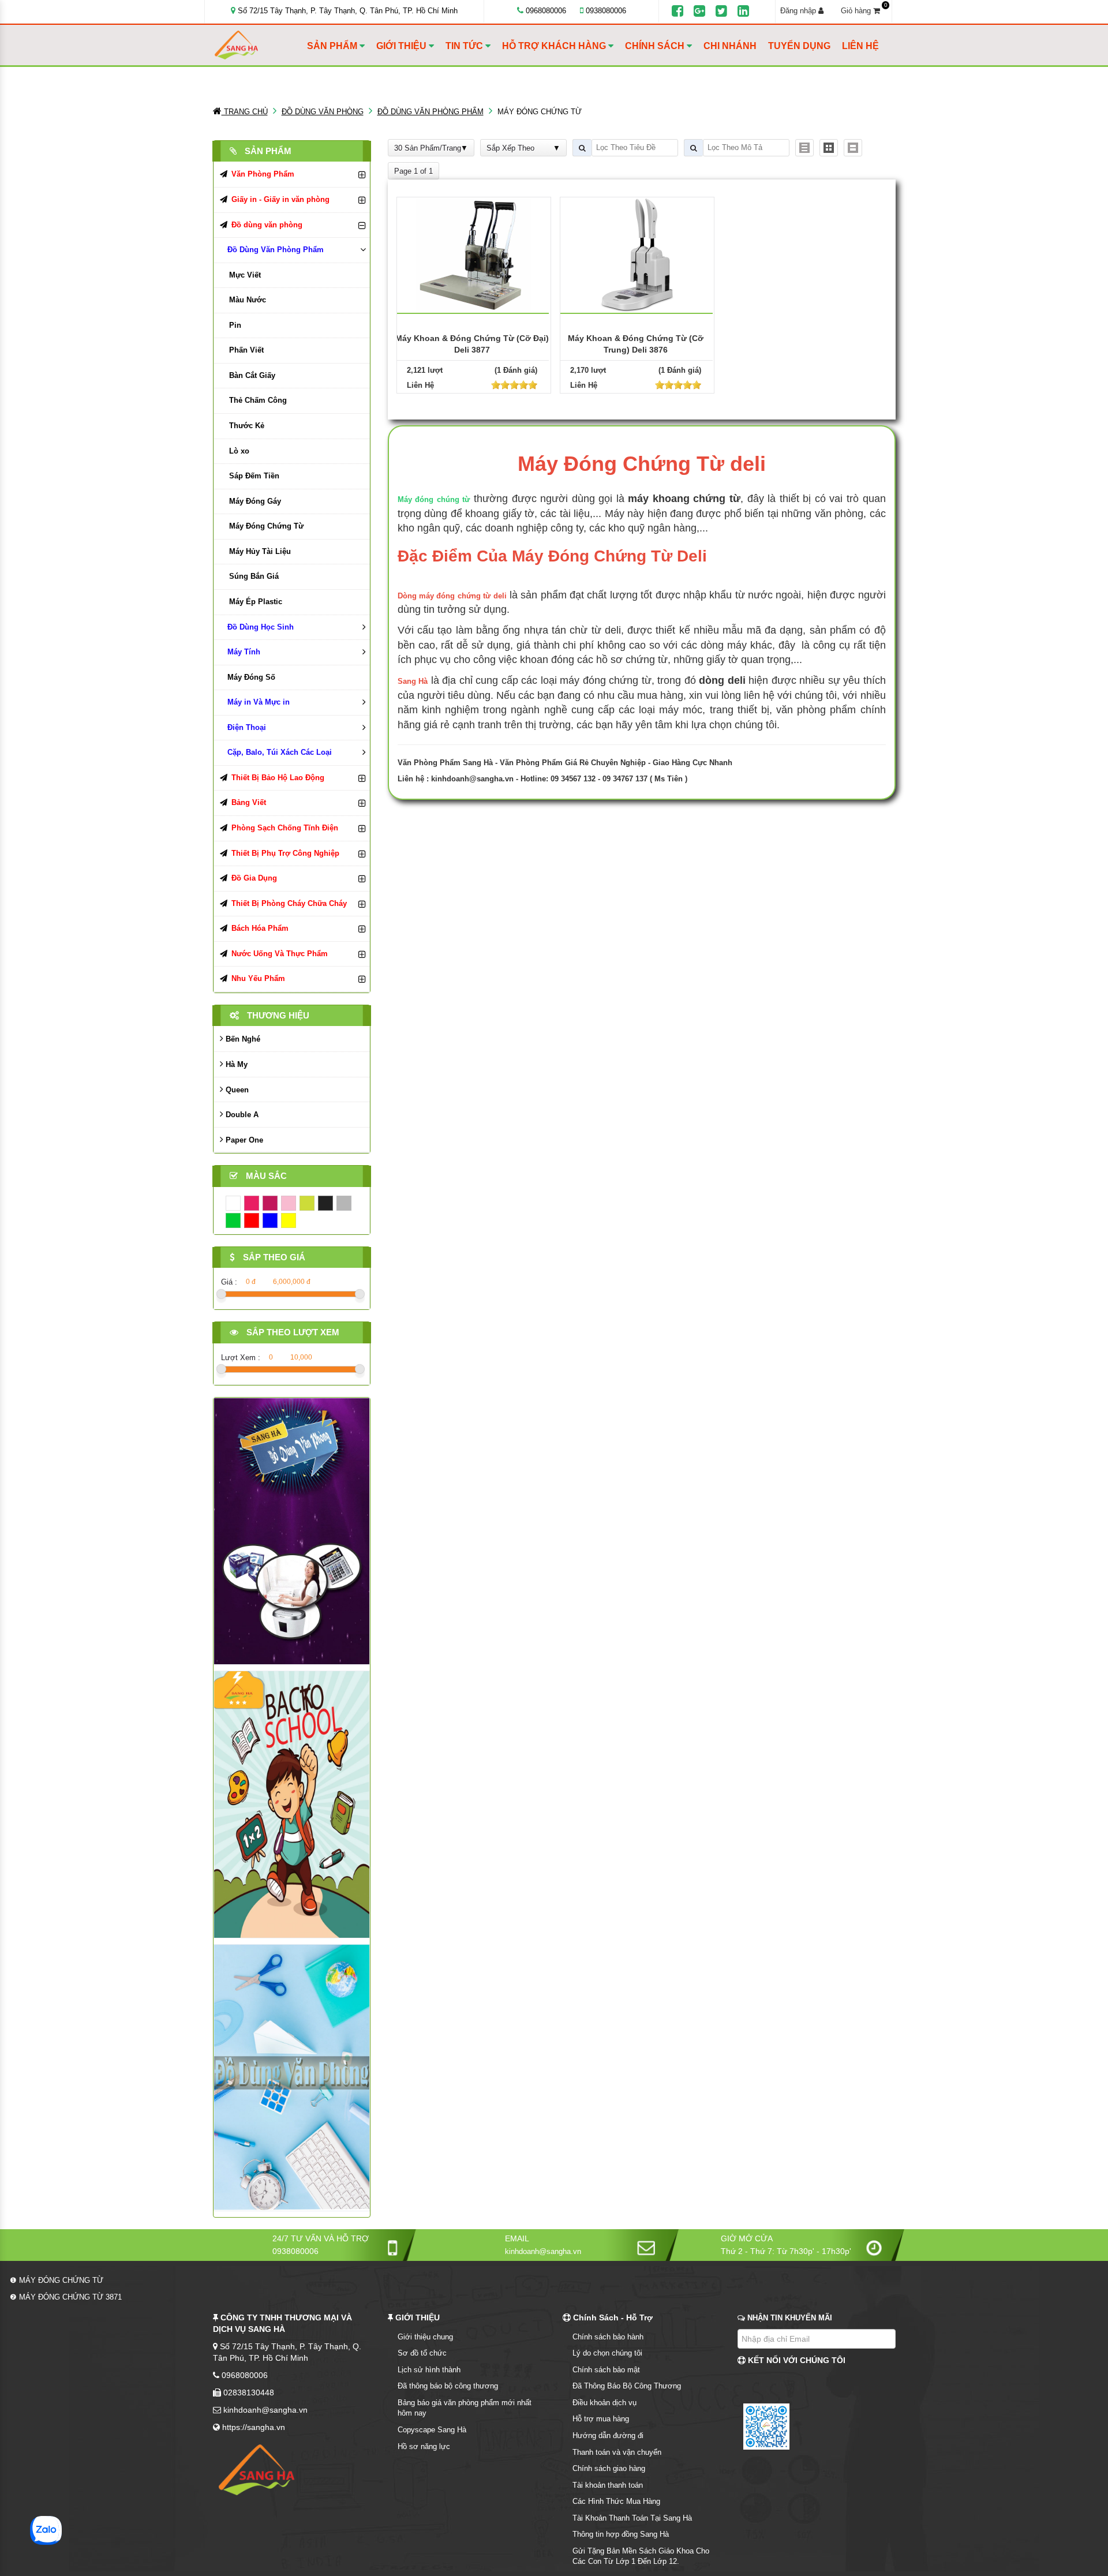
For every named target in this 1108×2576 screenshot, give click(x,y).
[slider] (514, 385)
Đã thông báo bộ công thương (448, 2386)
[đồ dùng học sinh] (292, 1804)
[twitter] (721, 12)
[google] (699, 12)
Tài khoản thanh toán (608, 2485)
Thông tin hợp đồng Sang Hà (621, 2534)
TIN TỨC (465, 46)
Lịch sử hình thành (429, 2370)
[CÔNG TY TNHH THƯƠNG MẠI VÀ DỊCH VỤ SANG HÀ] (258, 45)
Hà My (235, 1064)
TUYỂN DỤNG (799, 46)
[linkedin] (743, 12)
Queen (236, 1090)
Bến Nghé (242, 1039)
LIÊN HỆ (860, 46)
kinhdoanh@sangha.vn (472, 779)
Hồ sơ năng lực (424, 2446)
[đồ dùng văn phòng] (292, 1531)
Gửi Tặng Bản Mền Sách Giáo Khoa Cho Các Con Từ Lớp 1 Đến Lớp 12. (641, 2556)
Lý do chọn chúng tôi (607, 2353)
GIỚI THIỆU (403, 46)
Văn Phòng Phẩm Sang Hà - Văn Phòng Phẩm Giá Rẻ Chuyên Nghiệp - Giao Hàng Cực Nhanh (565, 763)
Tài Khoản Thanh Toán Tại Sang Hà (632, 2518)
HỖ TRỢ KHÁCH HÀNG (555, 46)
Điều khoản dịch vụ (604, 2403)
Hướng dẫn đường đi (608, 2435)
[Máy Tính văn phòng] (292, 2077)
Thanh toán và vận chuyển (617, 2452)
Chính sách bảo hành (608, 2337)
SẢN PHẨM (333, 46)
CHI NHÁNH (730, 46)
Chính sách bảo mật (606, 2370)
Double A (241, 1115)
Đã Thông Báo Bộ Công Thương (627, 2386)
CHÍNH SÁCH (656, 46)
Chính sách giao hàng (609, 2468)
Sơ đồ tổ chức (422, 2353)
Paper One (243, 1140)
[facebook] (677, 12)
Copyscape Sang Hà (432, 2430)
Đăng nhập (799, 11)
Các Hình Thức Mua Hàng (616, 2501)
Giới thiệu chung (425, 2337)
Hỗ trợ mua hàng (601, 2419)
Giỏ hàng (864, 10)
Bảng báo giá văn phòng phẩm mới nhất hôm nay (465, 2408)
